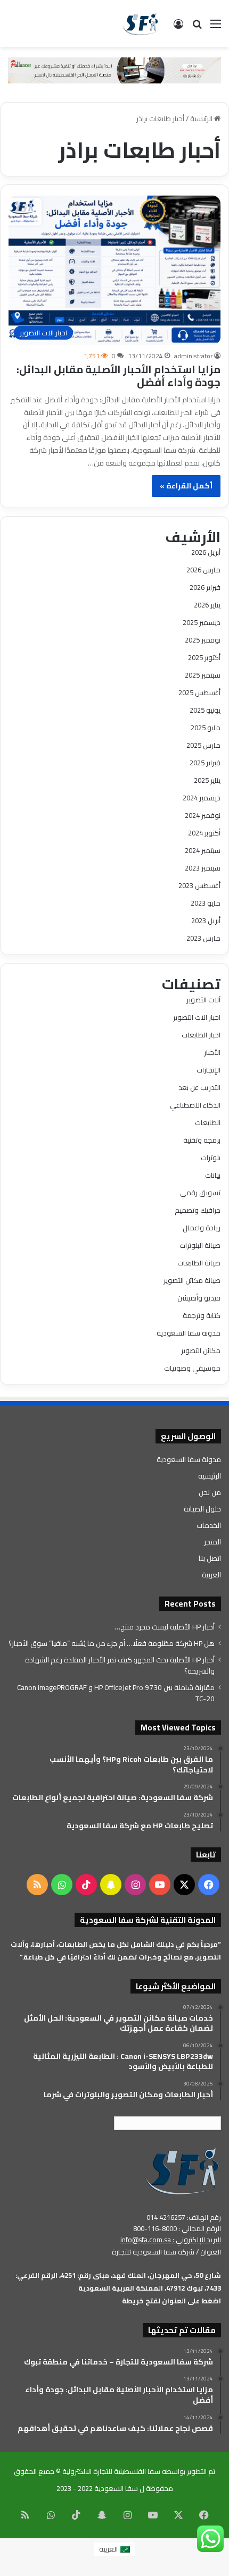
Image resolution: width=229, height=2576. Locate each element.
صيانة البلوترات (200, 1245)
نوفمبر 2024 (203, 815)
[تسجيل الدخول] (178, 27)
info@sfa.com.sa (146, 2240)
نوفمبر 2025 (203, 640)
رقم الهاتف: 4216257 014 (184, 2217)
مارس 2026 (203, 570)
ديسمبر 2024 (202, 798)
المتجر (212, 1542)
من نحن (210, 1492)
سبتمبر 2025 (203, 675)
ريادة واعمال (202, 1228)
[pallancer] (114, 70)
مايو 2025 (206, 728)
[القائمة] (216, 27)
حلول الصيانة (202, 1509)
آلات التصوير (203, 1000)
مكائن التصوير (201, 1350)
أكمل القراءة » (186, 486)
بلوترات (211, 1158)
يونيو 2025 (205, 710)
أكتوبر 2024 (204, 833)
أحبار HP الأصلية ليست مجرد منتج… (165, 1627)
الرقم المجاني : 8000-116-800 (177, 2228)
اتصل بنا (210, 1558)
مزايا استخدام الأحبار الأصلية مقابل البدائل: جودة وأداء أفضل (118, 375)
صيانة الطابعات (199, 1263)
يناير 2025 (207, 780)
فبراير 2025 (205, 763)
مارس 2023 (203, 938)
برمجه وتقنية (202, 1140)
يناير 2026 (207, 605)
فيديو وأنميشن (199, 1298)
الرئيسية (202, 119)
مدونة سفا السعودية (189, 1333)
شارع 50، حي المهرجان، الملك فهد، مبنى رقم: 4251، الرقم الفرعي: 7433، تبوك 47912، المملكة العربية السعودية (118, 2282)
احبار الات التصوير (197, 1017)
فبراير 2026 (205, 587)
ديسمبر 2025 (202, 622)
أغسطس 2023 (199, 885)
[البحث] (197, 27)
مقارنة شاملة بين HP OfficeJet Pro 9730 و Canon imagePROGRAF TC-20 (116, 1693)
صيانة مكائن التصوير (192, 1280)
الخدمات (209, 1525)
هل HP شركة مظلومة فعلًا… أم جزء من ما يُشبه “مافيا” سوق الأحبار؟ (112, 1643)
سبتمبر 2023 (203, 868)
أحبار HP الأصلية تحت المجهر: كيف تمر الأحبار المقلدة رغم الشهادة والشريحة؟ (120, 1665)
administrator (193, 356)
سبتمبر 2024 (203, 850)
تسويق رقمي (200, 1193)
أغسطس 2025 (199, 692)
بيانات (213, 1175)
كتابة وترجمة (202, 1315)
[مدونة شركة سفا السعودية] (140, 23)
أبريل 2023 (206, 920)
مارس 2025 (203, 745)
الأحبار (212, 1052)
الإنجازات (208, 1070)
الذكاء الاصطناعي (195, 1105)
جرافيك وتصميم (198, 1210)
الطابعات (208, 1122)
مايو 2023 (206, 903)
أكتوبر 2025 (204, 657)
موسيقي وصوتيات (192, 1368)
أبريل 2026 (206, 552)
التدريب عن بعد (199, 1087)
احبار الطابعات (201, 1035)
